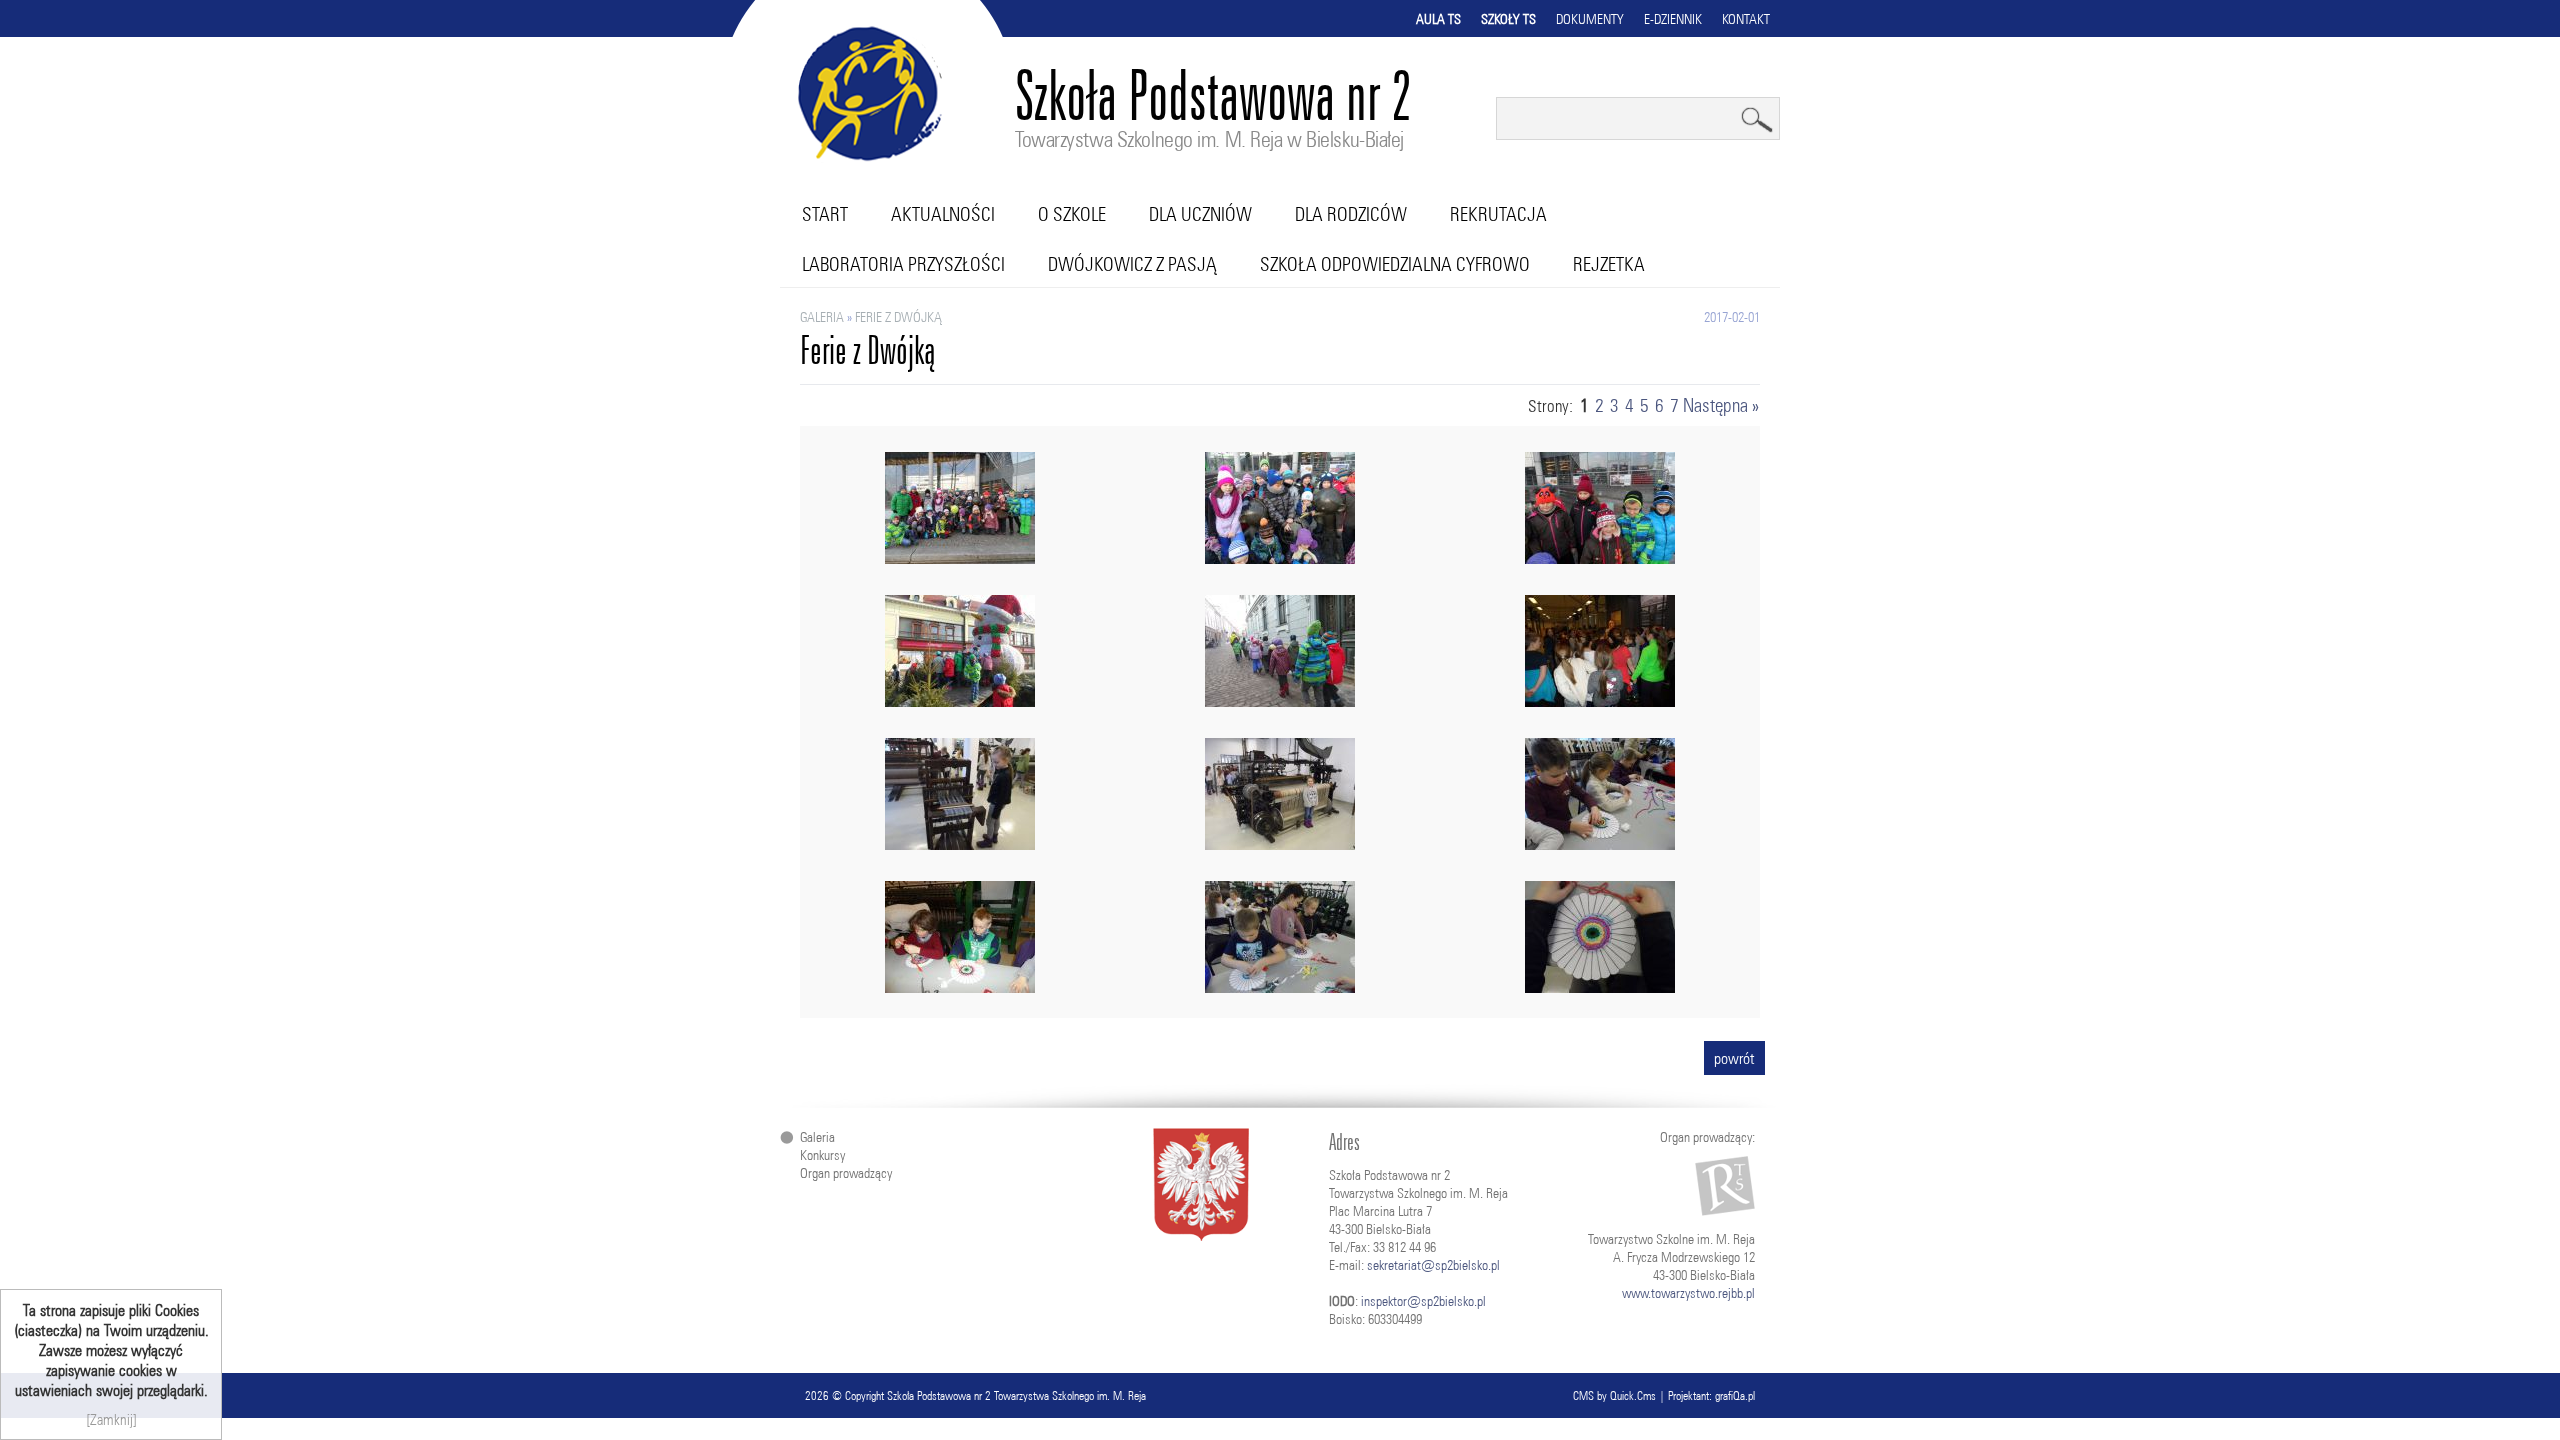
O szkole (1072, 214)
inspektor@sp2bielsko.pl (1423, 1301)
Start (825, 214)
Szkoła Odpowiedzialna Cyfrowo (1395, 264)
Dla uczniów (1200, 214)
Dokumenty (1590, 19)
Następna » (1721, 405)
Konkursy (822, 1155)
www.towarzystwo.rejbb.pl (1688, 1293)
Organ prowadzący (846, 1173)
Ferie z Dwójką (898, 317)
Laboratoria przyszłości (903, 264)
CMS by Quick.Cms (1614, 1395)
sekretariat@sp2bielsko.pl (1433, 1265)
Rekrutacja (1498, 214)
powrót (1734, 1058)
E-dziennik (1673, 19)
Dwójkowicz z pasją (1132, 264)
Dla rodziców (1351, 214)
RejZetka (1609, 264)
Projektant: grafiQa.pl (1711, 1395)
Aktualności (943, 214)
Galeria (822, 317)
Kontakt (1746, 19)
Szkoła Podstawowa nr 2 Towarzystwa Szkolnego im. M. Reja (1016, 1395)
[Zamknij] (111, 1419)
